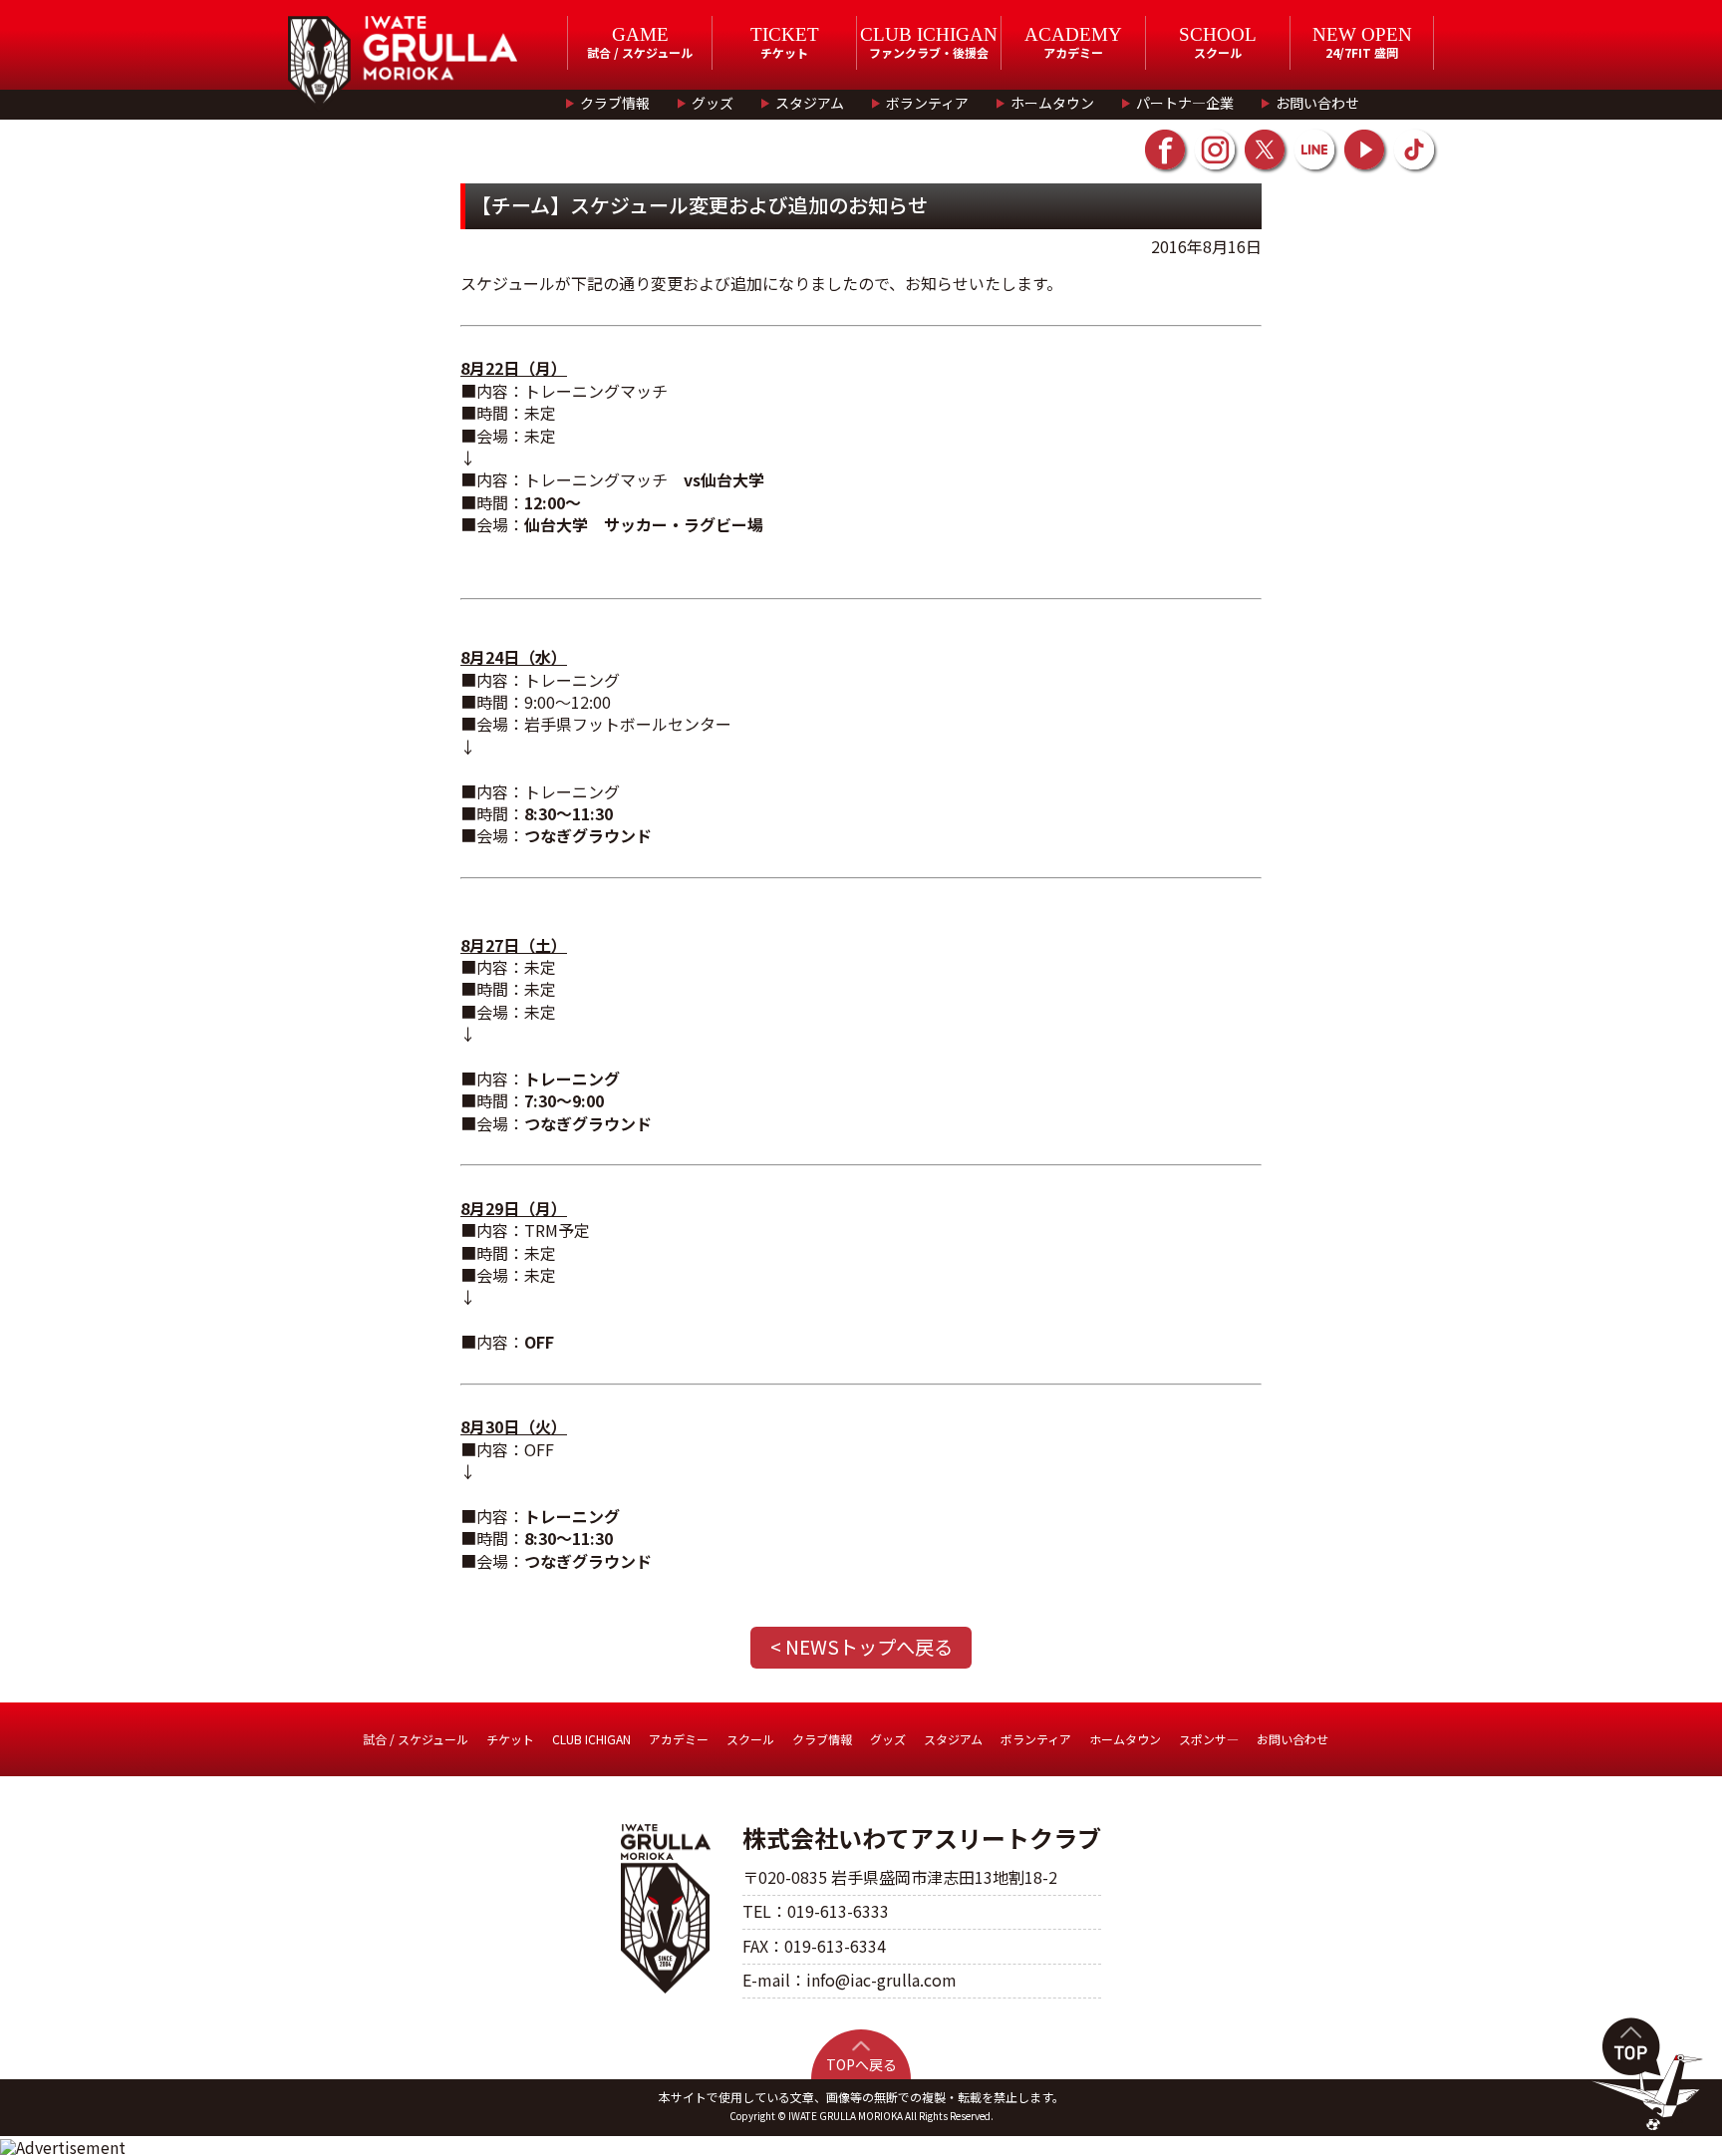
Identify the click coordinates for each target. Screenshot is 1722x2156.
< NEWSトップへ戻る (861, 1647)
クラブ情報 (615, 103)
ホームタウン (1052, 103)
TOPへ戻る (861, 2064)
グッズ (713, 103)
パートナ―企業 (1185, 103)
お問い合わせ (1317, 103)
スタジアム (810, 103)
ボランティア (927, 103)
